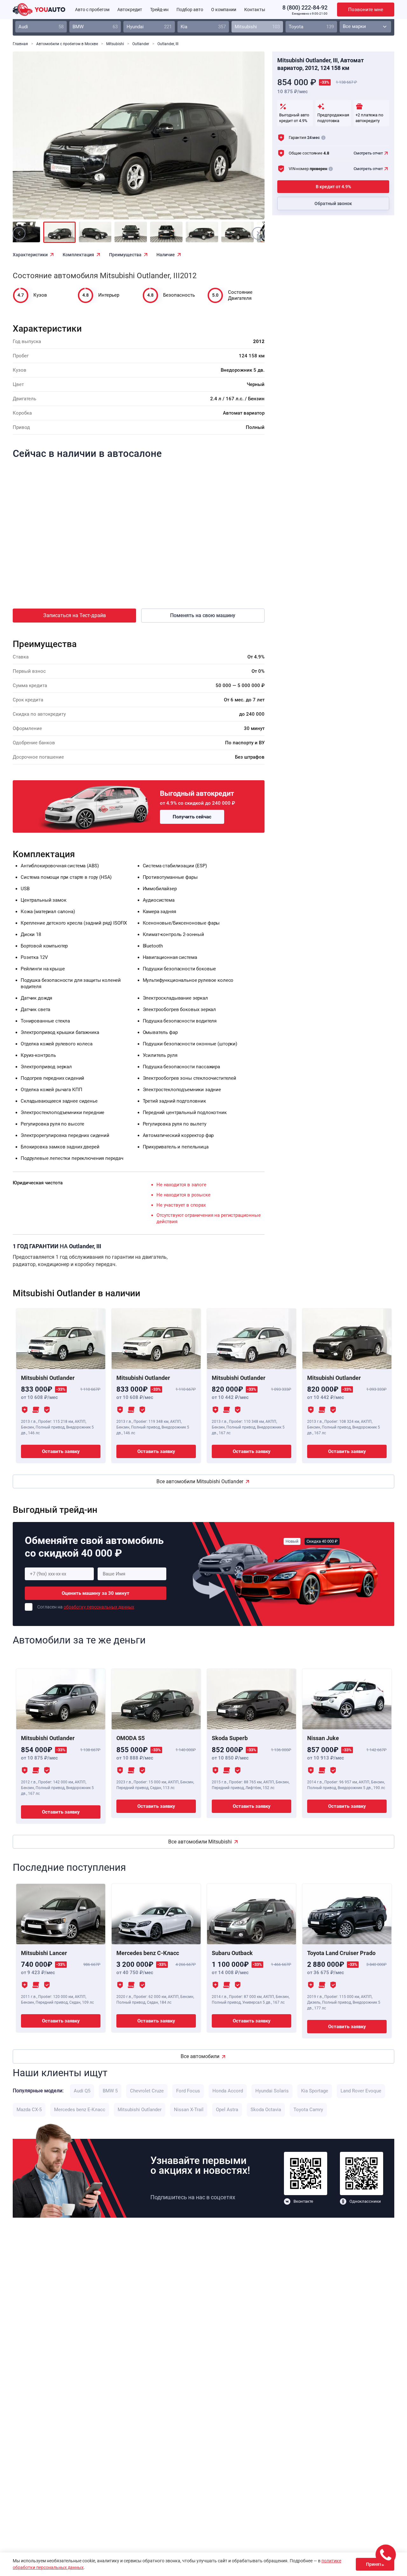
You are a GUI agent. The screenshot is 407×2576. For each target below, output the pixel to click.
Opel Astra (227, 2110)
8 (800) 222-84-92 (305, 7)
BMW (95, 27)
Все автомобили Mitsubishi (200, 1842)
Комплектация (78, 255)
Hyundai (149, 27)
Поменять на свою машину (203, 615)
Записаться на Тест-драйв (75, 615)
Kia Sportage (315, 2091)
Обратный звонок (333, 204)
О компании (224, 10)
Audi (41, 27)
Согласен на (86, 1607)
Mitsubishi (257, 27)
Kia (203, 27)
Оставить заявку (61, 1451)
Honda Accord (228, 2091)
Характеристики (30, 255)
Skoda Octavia (266, 2110)
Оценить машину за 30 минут (96, 1593)
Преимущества (125, 255)
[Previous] (32, 140)
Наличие (166, 255)
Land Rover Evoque (361, 2091)
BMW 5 (110, 2091)
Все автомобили (200, 2056)
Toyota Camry (308, 2110)
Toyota (311, 27)
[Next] (245, 140)
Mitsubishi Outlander (140, 2110)
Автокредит (130, 10)
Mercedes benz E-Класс (80, 2110)
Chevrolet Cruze (147, 2091)
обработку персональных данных (99, 1607)
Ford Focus (188, 2091)
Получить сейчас (192, 817)
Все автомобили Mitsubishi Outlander (200, 1481)
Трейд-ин (159, 10)
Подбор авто (190, 10)
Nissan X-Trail (189, 2110)
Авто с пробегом (92, 10)
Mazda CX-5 (29, 2110)
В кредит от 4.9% (333, 187)
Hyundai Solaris (272, 2091)
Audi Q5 (82, 2091)
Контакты (255, 10)
